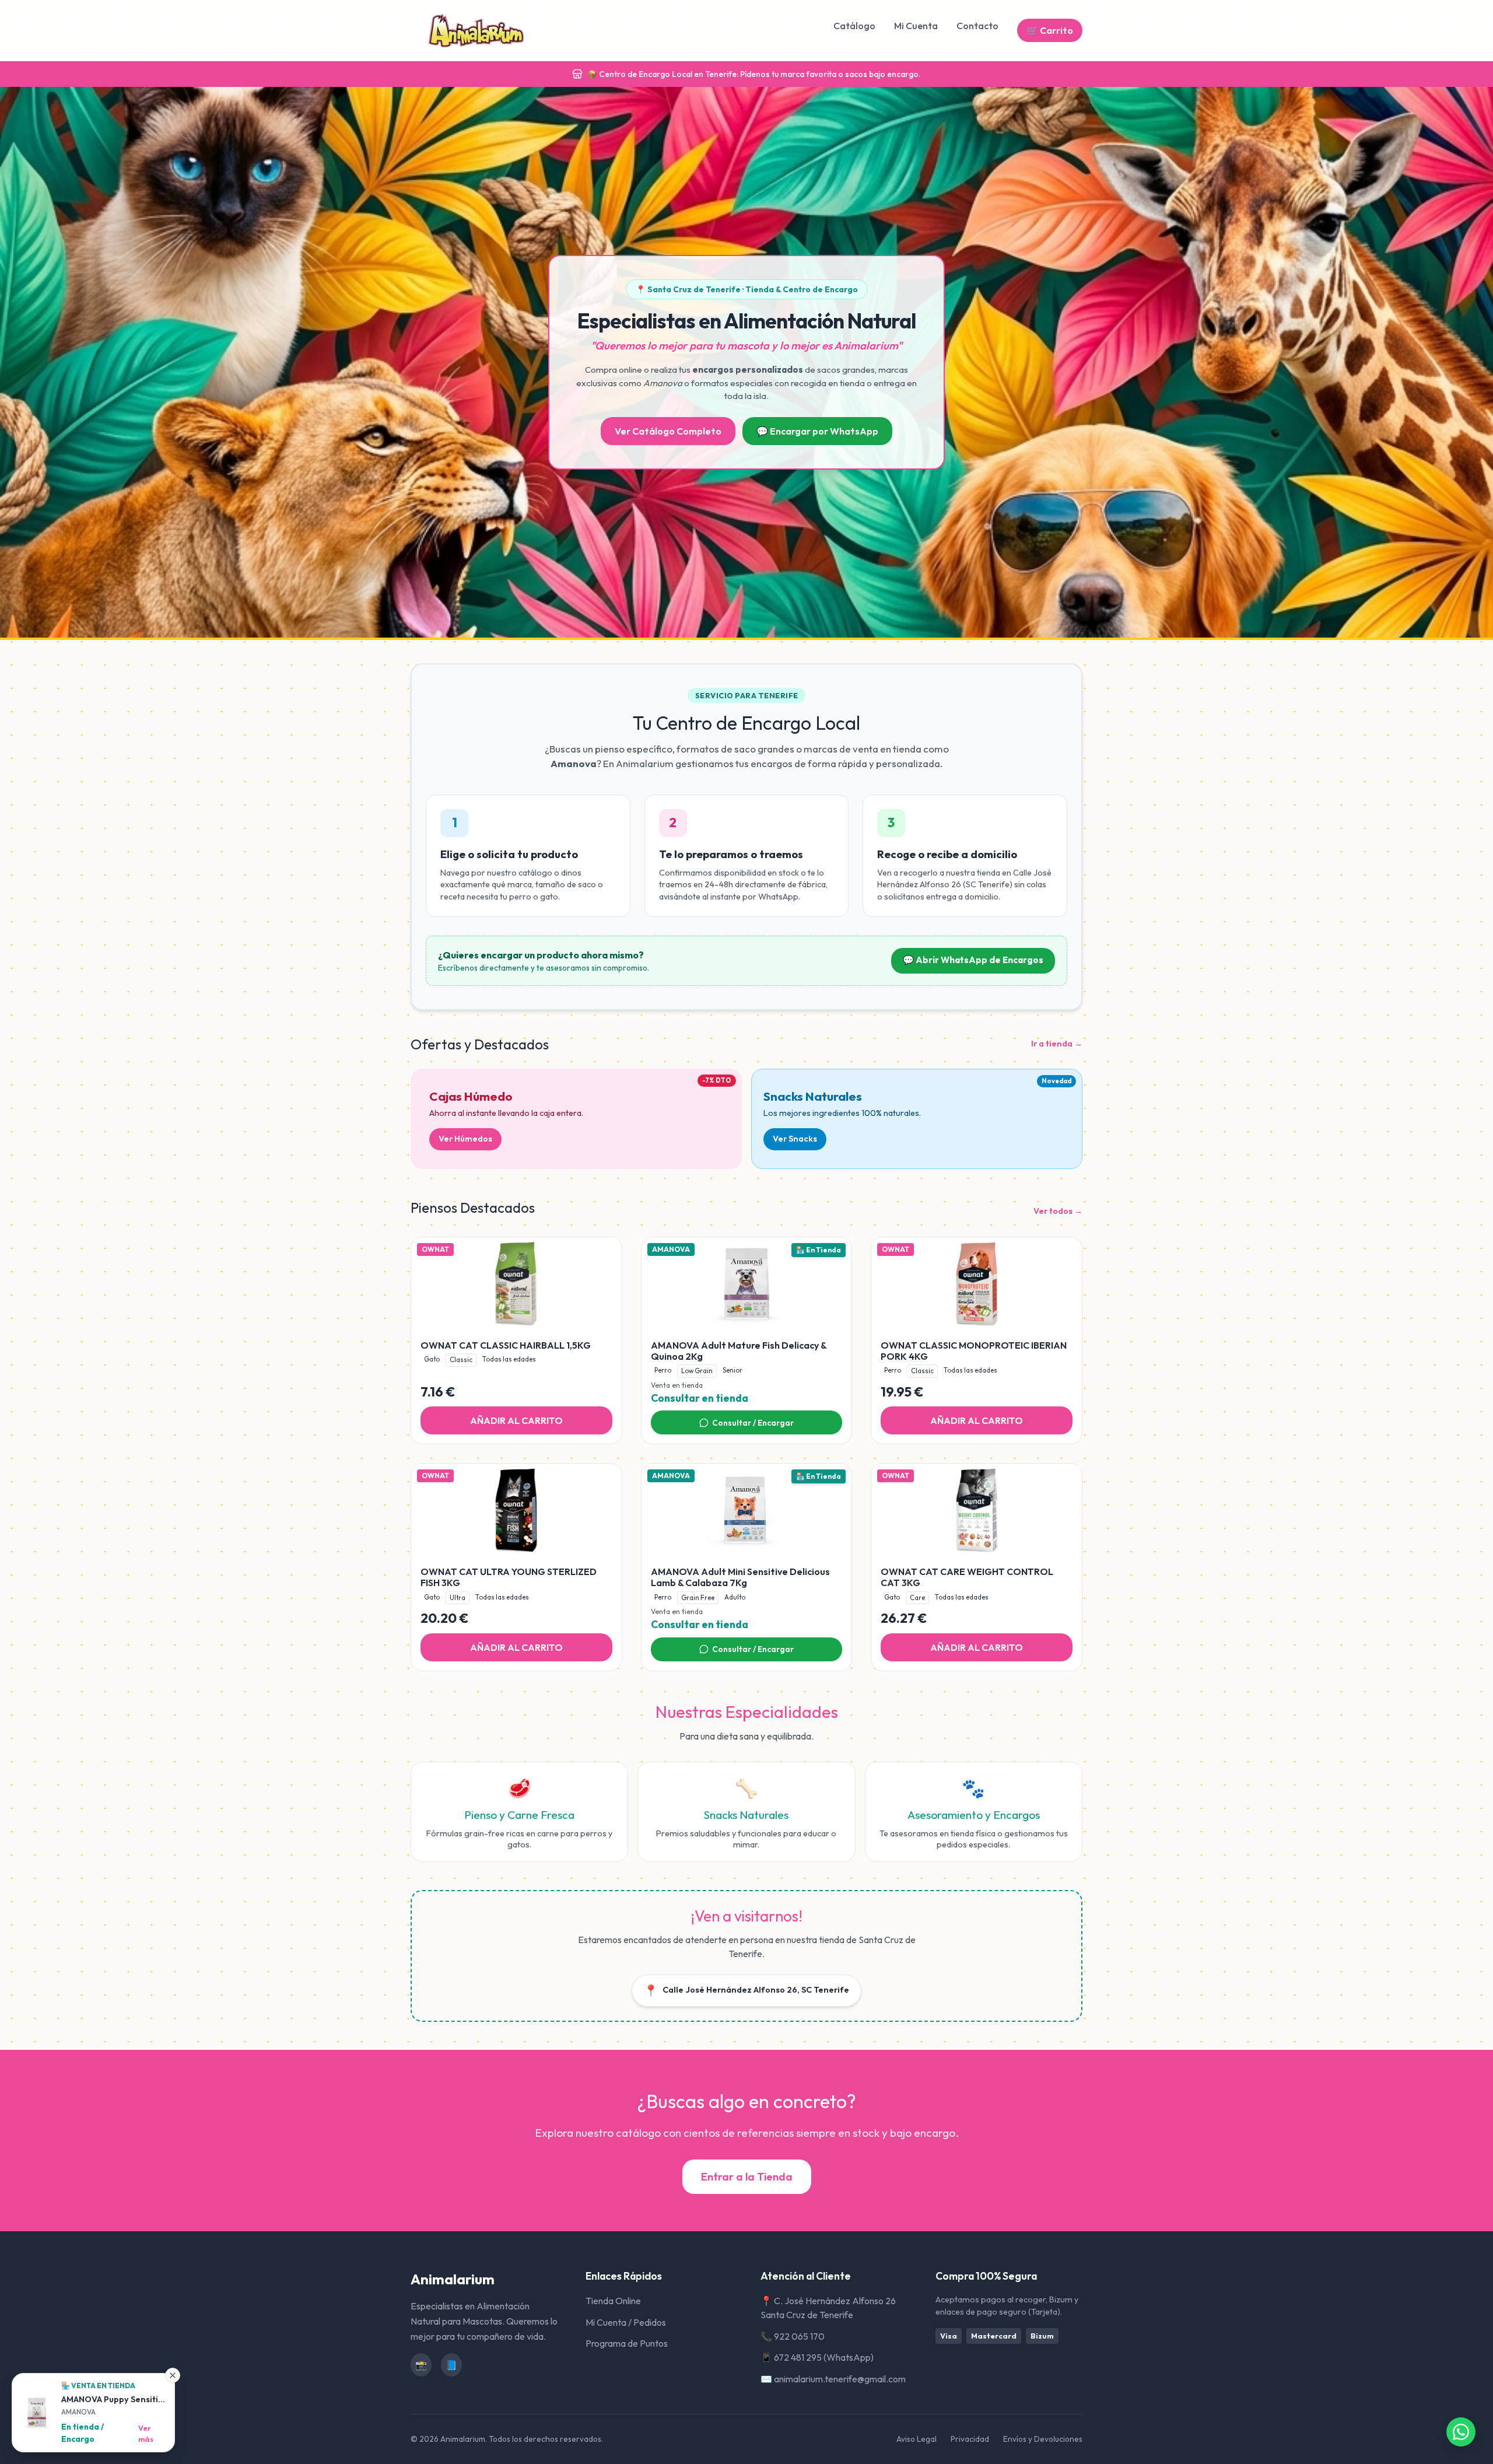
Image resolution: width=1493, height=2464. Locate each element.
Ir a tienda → (1057, 1044)
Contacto (977, 26)
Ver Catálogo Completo (668, 431)
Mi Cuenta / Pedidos (626, 2322)
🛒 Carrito (1050, 30)
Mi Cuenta (916, 26)
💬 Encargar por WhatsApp (817, 431)
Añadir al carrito (516, 1420)
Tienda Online (613, 2301)
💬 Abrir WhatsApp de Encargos (973, 960)
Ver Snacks (795, 1139)
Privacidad (970, 2439)
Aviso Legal (917, 2439)
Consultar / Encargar (753, 1423)
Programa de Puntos (627, 2343)
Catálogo (854, 26)
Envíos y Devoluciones (1043, 2439)
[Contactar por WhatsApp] (1461, 2432)
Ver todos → (1058, 1211)
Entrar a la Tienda (747, 2177)
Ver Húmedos (465, 1139)
